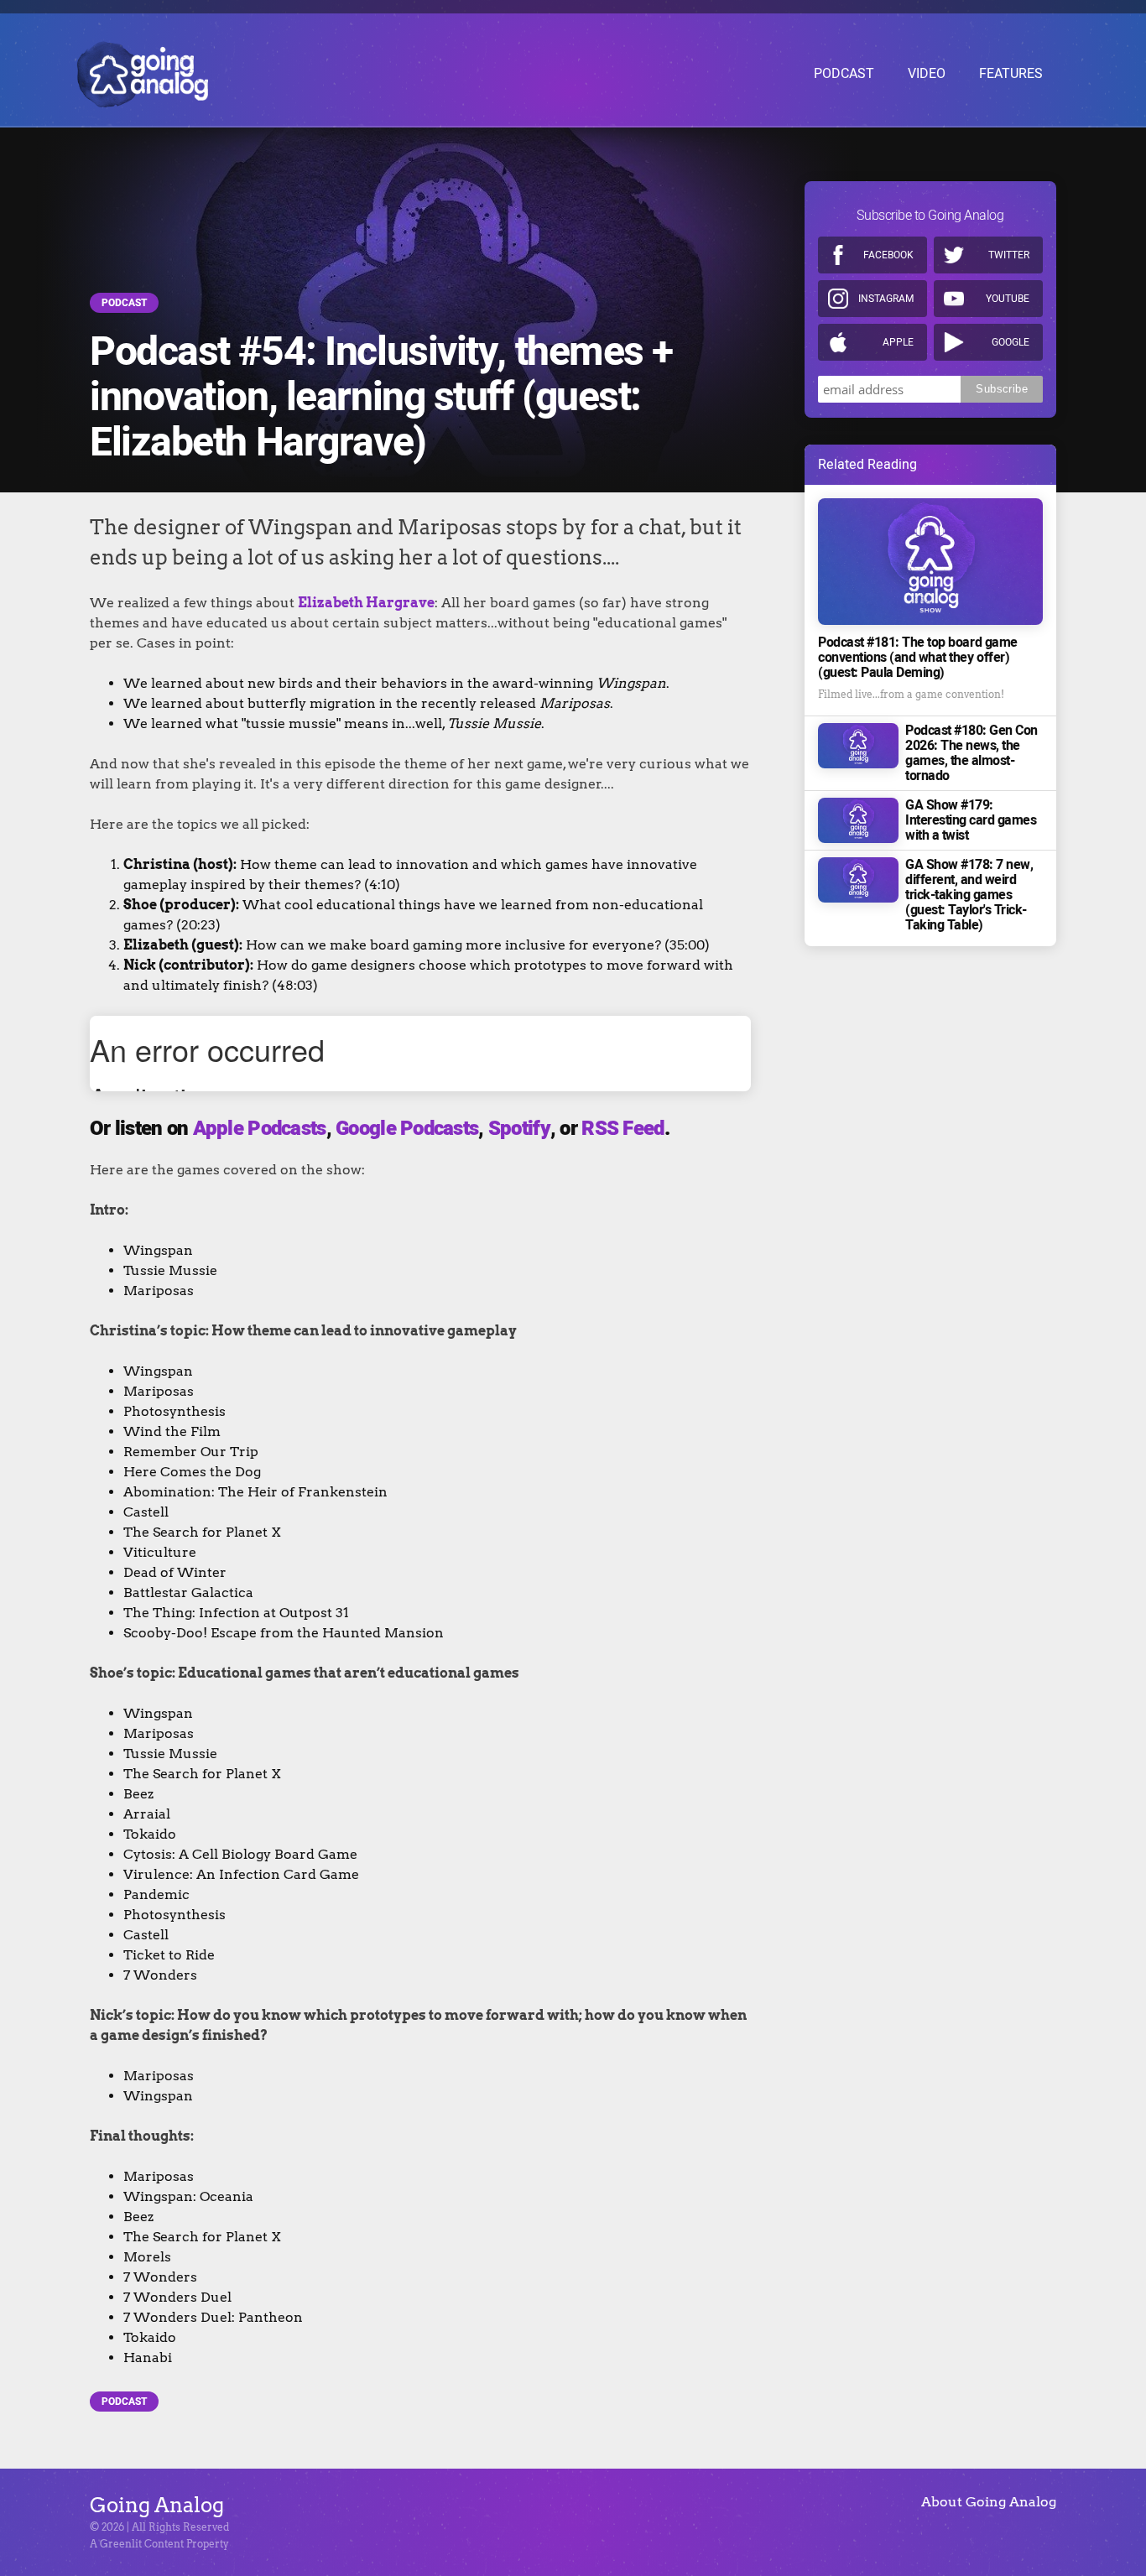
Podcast (124, 303)
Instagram (886, 299)
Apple (898, 342)
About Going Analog (989, 2502)
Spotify (519, 1129)
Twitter (1009, 255)
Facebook (888, 255)
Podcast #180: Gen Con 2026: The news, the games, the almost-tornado (971, 753)
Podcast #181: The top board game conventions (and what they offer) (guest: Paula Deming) (918, 658)
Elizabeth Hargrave (366, 603)
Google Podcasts (407, 1129)
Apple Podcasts (260, 1129)
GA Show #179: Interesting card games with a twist (971, 820)
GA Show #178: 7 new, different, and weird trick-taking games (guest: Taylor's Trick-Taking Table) (969, 895)
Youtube (1008, 299)
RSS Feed (622, 1129)
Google (1011, 342)
